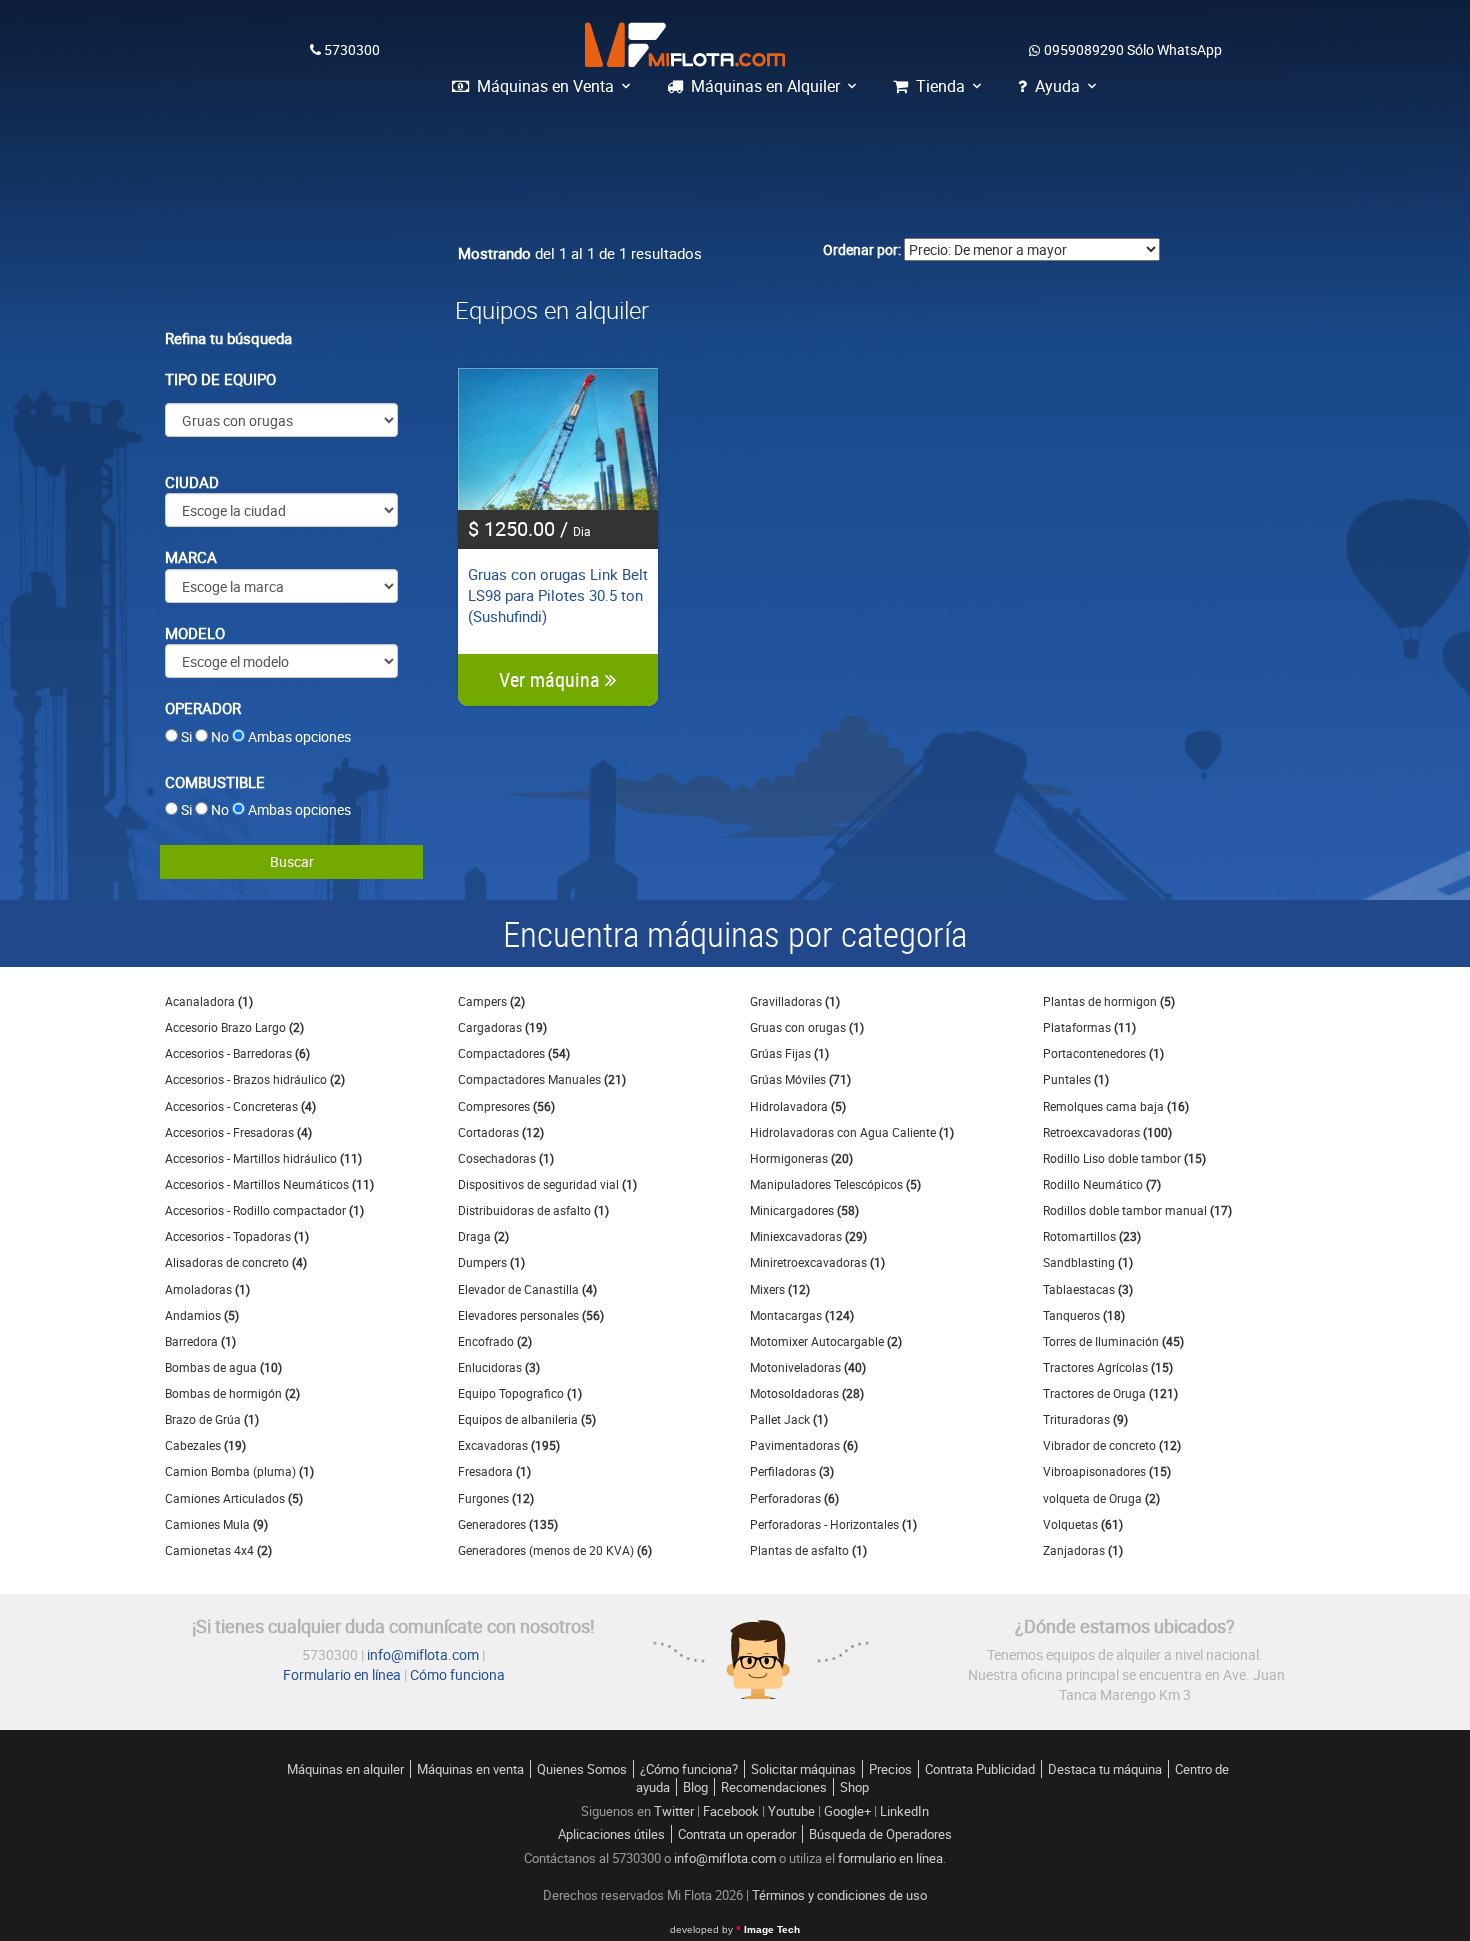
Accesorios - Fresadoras (238, 1132)
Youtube (791, 1811)
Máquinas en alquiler (345, 1769)
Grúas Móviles (800, 1079)
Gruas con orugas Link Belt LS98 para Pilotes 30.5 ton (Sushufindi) (558, 595)
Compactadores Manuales (542, 1079)
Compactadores (514, 1053)
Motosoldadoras (807, 1393)
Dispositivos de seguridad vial (547, 1184)
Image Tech (735, 1929)
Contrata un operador (737, 1834)
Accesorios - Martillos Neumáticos (269, 1184)
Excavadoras (509, 1445)
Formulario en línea (342, 1674)
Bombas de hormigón (232, 1393)
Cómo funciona (457, 1674)
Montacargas (802, 1315)
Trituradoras (1085, 1419)
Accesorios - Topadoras (237, 1236)
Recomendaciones (774, 1787)
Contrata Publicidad (980, 1769)
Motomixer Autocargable (826, 1341)
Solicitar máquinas (803, 1769)
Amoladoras (207, 1289)
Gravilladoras (795, 1001)
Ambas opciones (299, 736)
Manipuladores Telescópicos (835, 1184)
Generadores (508, 1524)
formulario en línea (890, 1858)
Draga (483, 1236)
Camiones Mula (216, 1524)
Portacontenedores (1103, 1053)
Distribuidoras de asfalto (533, 1210)
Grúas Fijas (789, 1053)
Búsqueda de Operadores (880, 1834)
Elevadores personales (531, 1315)
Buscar (292, 861)
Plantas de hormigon (1109, 1001)
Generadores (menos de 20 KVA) (555, 1550)
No (220, 736)
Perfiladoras (792, 1471)
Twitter (674, 1811)
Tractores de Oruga (1110, 1393)
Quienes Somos (582, 1769)
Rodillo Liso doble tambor (1124, 1158)
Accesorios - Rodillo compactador (264, 1210)
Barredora (200, 1341)
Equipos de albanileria (527, 1419)
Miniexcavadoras (808, 1236)
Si (186, 736)
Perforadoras (794, 1498)
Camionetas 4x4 (218, 1550)
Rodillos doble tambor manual (1137, 1210)
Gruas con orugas (807, 1027)
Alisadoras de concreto (236, 1262)
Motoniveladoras (808, 1367)
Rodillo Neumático (1102, 1184)
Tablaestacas (1088, 1289)
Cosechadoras (506, 1158)
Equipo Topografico (520, 1393)
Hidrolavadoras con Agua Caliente (852, 1132)
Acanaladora (209, 1001)
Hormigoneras (801, 1158)
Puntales (1076, 1079)
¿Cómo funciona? (689, 1769)
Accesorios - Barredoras (237, 1053)
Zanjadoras (1083, 1550)
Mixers (780, 1289)
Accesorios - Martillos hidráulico (263, 1158)
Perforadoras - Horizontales (833, 1524)
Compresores (506, 1106)
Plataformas (1089, 1027)
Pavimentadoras (804, 1445)
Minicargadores (804, 1210)
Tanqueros (1084, 1315)
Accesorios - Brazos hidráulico (255, 1079)
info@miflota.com (423, 1654)
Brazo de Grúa (212, 1419)
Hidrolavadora (798, 1106)
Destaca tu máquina (1105, 1769)
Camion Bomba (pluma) (239, 1471)
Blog (695, 1787)
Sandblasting (1088, 1262)
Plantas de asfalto (808, 1550)
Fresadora (494, 1471)
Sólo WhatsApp (1133, 49)
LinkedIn (904, 1811)
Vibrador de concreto (1112, 1445)
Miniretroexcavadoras (817, 1262)
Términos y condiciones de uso (839, 1895)
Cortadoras (501, 1132)
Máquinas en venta (470, 1769)
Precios (890, 1769)
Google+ (847, 1811)
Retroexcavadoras (1107, 1132)
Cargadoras (502, 1027)
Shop (854, 1787)
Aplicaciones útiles (611, 1834)
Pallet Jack (789, 1419)
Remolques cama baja (1116, 1106)
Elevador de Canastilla (527, 1289)
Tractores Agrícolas (1108, 1367)
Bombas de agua (223, 1367)
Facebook (731, 1811)
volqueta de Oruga (1101, 1498)
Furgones (496, 1498)
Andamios (202, 1315)
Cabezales (205, 1445)
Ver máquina (552, 679)
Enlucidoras (499, 1367)
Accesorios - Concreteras (240, 1106)
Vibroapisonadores (1107, 1471)
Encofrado (495, 1341)
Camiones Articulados (234, 1498)
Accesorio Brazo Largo (234, 1027)
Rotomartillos (1092, 1236)
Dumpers (491, 1262)
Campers (491, 1001)
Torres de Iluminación (1113, 1341)
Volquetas (1083, 1524)
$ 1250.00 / (529, 528)
